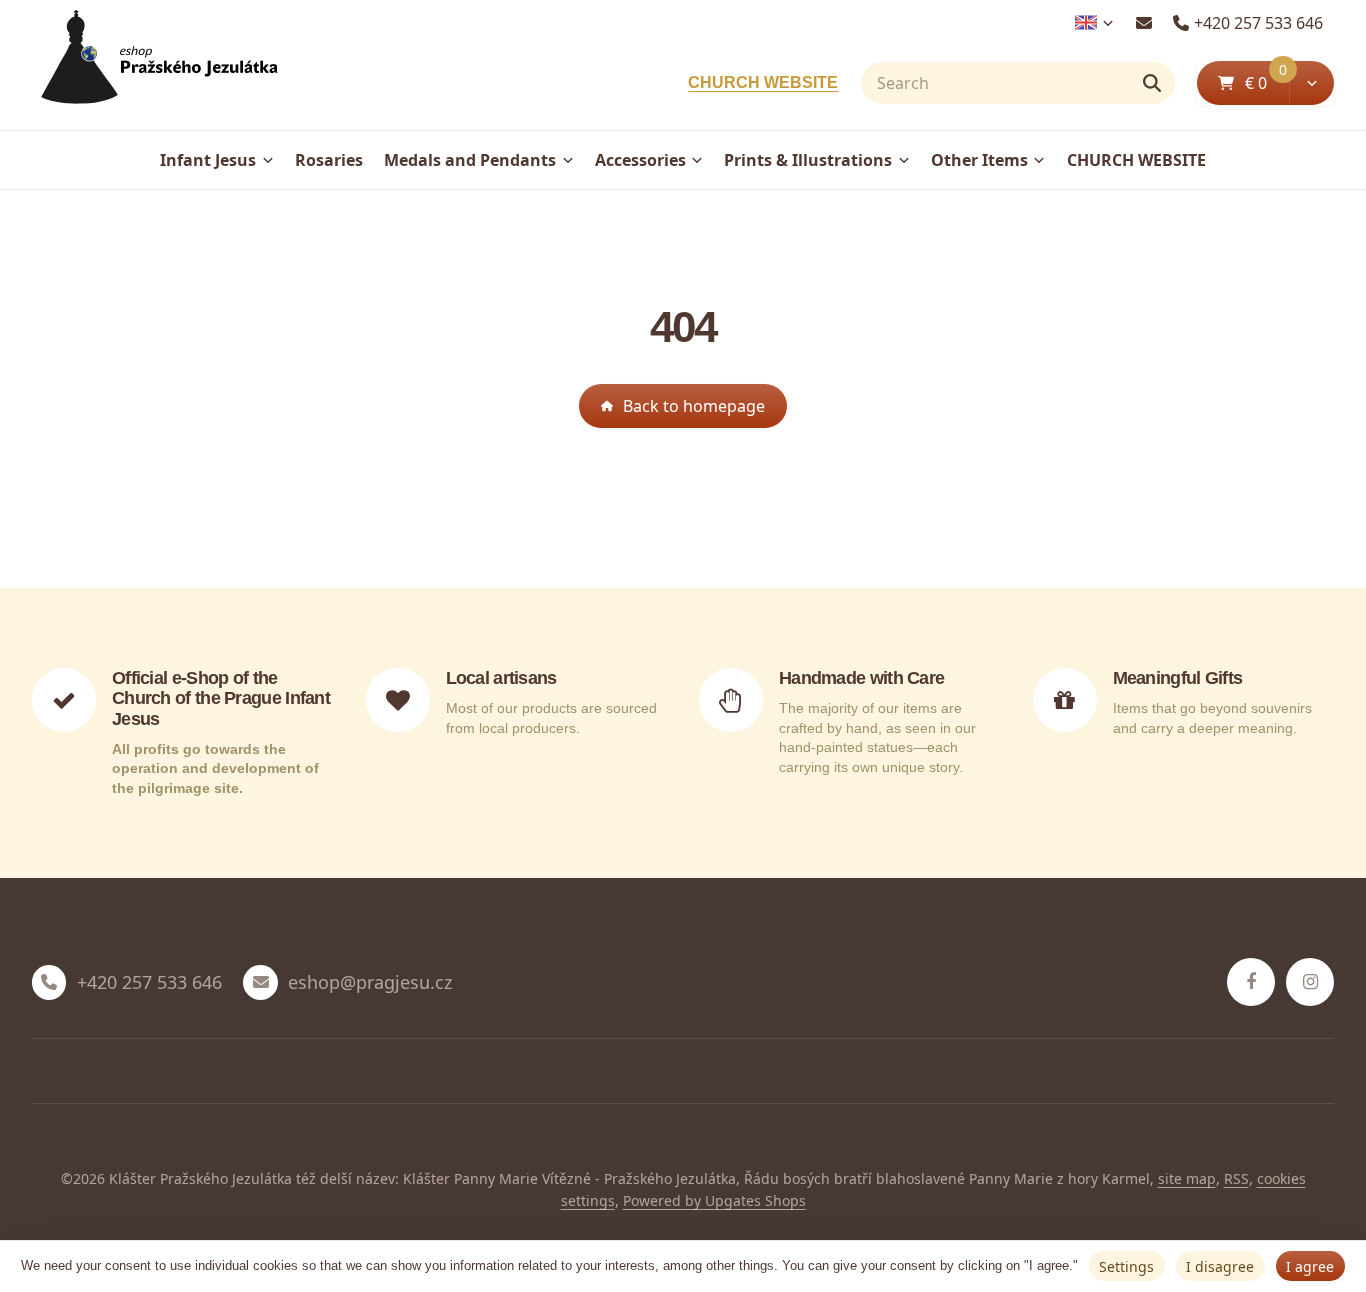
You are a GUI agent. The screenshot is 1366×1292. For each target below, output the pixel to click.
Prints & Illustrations (808, 160)
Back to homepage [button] (694, 406)
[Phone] (49, 982)
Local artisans (501, 678)
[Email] (1143, 23)
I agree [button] (1310, 1266)
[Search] (1152, 83)
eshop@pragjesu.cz (370, 982)
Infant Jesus (208, 160)
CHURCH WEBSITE (763, 82)
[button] (1311, 83)
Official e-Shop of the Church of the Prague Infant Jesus (221, 698)
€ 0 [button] (1266, 82)
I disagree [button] (1220, 1266)
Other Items (979, 160)
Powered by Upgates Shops (714, 1200)
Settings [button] (1126, 1266)
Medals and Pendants (470, 160)
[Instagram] (1310, 982)
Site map (1187, 1178)
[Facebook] (1251, 982)
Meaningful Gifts (1178, 678)
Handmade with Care (861, 678)
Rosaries (329, 160)
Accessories (640, 160)
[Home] (155, 65)
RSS (1236, 1178)
